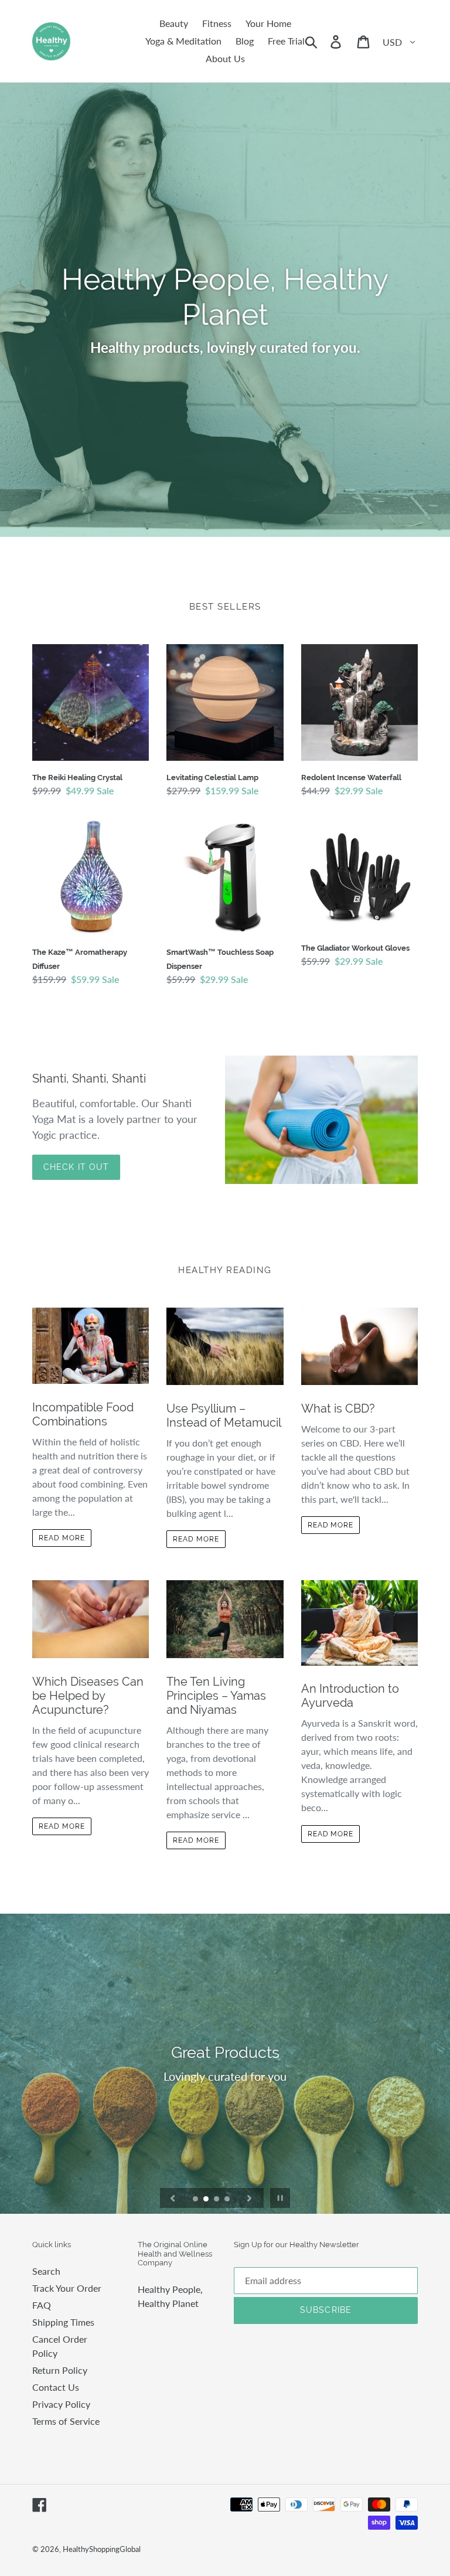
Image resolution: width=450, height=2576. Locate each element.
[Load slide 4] (228, 2200)
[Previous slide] (173, 2198)
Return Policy (60, 2370)
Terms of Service (66, 2421)
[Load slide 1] (196, 2200)
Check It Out (76, 1167)
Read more (62, 1538)
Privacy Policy (61, 2404)
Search (46, 2271)
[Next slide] (250, 2198)
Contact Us (56, 2387)
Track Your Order (67, 2288)
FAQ (42, 2305)
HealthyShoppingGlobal (102, 2549)
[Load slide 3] (217, 2200)
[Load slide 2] (207, 2200)
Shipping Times (63, 2322)
